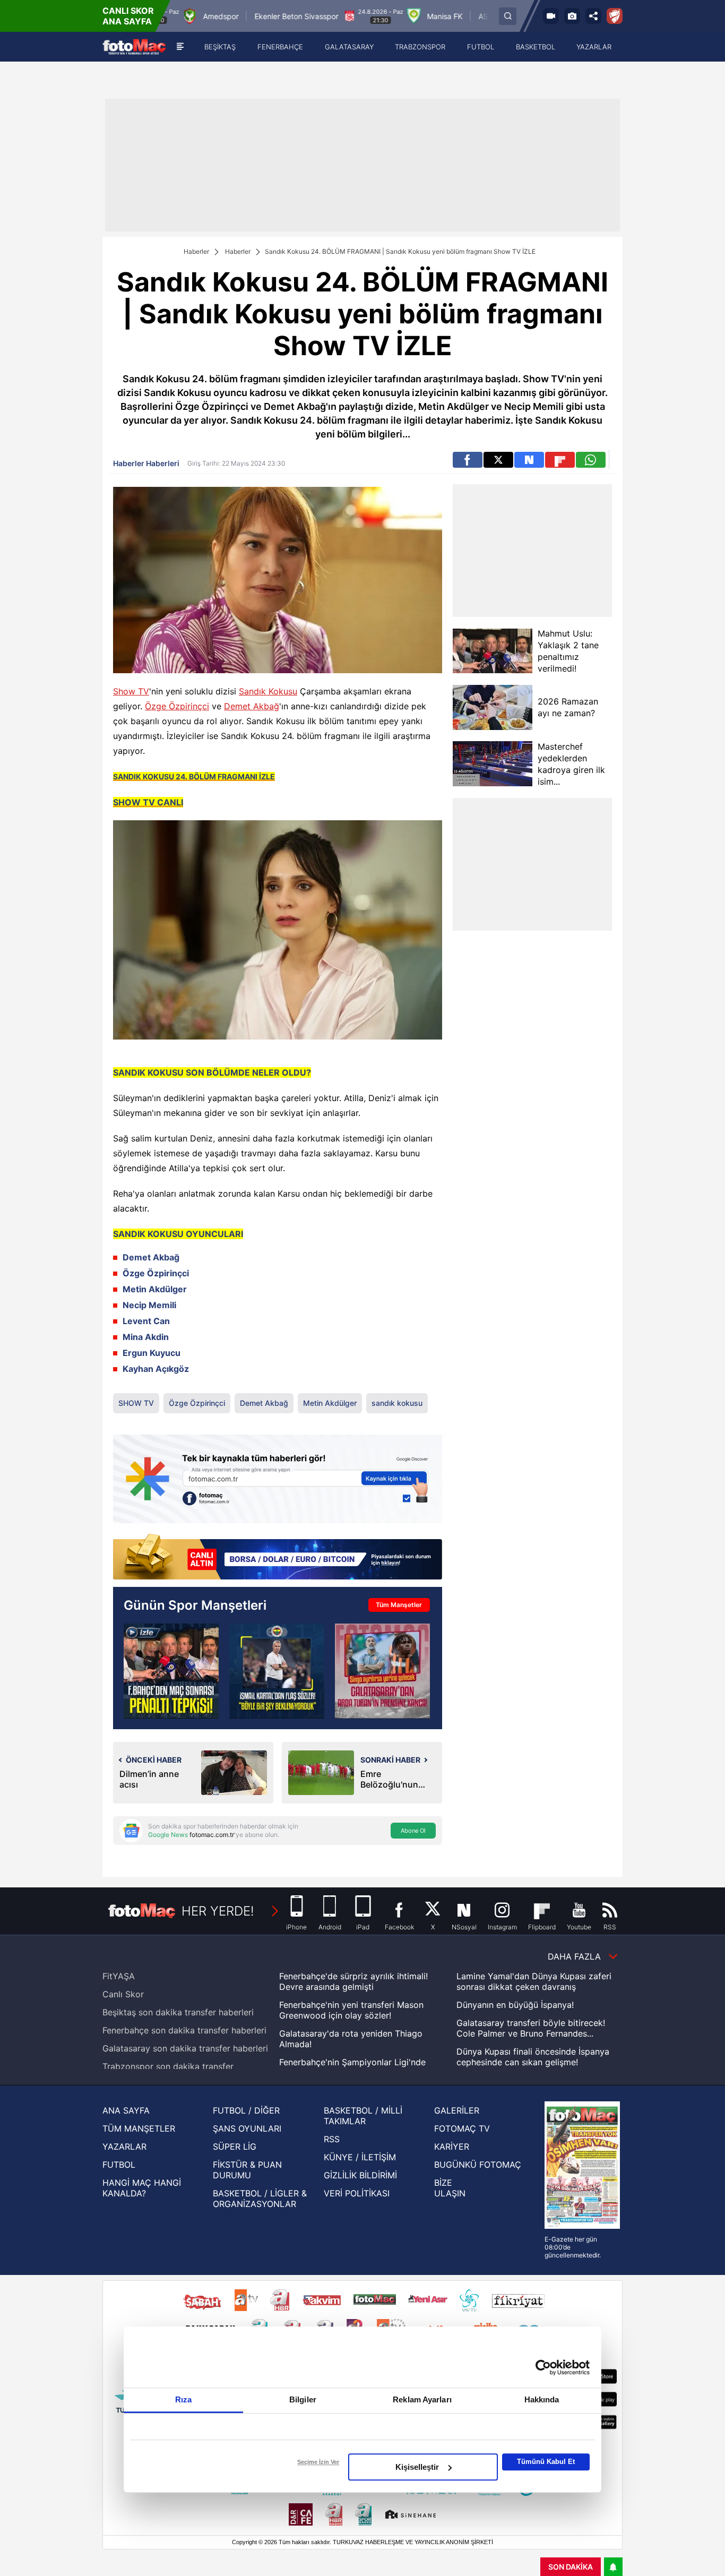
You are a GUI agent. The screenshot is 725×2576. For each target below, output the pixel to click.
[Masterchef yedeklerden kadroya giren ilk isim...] (493, 764)
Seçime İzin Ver (318, 2462)
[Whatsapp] (591, 460)
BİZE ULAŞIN (450, 2188)
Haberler (196, 251)
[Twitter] (498, 460)
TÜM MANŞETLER (139, 2128)
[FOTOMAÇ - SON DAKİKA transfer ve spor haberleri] (134, 47)
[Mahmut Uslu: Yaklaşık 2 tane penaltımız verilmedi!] (493, 651)
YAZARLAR (124, 2146)
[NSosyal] (529, 460)
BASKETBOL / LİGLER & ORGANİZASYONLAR (260, 2199)
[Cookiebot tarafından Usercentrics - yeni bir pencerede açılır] (543, 2367)
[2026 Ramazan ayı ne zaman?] (493, 707)
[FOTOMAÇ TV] (551, 16)
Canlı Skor (123, 1994)
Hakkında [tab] (542, 2399)
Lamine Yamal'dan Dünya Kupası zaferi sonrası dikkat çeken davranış (534, 1981)
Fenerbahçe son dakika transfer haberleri (184, 2030)
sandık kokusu (397, 1403)
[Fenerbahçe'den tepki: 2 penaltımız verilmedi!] (171, 1671)
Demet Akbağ (252, 706)
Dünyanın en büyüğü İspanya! (515, 2005)
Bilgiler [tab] (303, 2399)
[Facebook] (468, 460)
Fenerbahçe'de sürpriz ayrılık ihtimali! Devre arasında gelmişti (353, 1981)
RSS (332, 2139)
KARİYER (452, 2146)
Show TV (131, 691)
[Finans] (278, 1558)
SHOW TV (136, 1403)
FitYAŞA (119, 1976)
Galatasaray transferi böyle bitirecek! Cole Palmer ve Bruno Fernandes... (531, 2028)
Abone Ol (413, 1831)
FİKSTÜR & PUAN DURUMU (247, 2170)
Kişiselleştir (417, 2467)
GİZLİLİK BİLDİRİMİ (360, 2175)
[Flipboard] (560, 460)
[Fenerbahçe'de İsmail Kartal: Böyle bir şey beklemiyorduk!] (277, 1671)
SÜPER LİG (235, 2146)
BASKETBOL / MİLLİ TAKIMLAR (363, 2116)
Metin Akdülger (330, 1403)
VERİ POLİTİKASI (357, 2193)
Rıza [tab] (183, 2399)
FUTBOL (119, 2165)
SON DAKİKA (571, 2567)
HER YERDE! (218, 1911)
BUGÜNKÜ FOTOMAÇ (478, 2165)
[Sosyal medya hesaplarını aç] (593, 16)
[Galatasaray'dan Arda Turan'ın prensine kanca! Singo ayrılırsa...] (382, 1671)
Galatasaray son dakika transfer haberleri (185, 2048)
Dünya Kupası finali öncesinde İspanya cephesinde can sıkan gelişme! (533, 2057)
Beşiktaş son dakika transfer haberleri (178, 2012)
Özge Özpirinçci (177, 706)
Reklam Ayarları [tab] (422, 2399)
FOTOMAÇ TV (462, 2128)
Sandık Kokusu (268, 691)
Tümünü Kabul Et (546, 2462)
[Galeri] (572, 16)
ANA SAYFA (126, 2110)
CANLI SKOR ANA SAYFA (128, 16)
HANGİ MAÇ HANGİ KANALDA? (142, 2188)
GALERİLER (457, 2110)
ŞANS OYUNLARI (247, 2128)
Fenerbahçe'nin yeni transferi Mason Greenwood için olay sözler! (351, 2010)
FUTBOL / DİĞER (246, 2110)
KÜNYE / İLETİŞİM (360, 2157)
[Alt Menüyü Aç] (180, 47)
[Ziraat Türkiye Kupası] (615, 16)
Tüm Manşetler (399, 1605)
